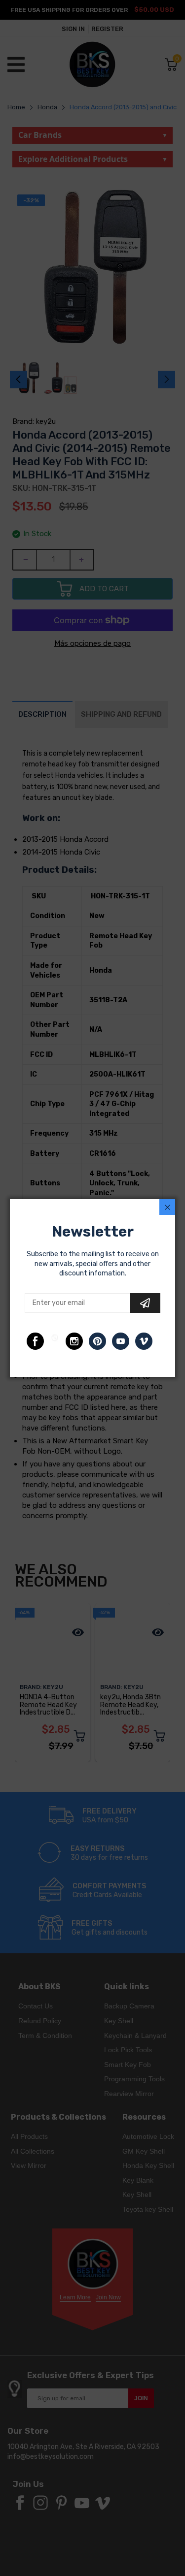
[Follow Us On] (35, 1341)
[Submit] (145, 1303)
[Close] (167, 1207)
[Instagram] (74, 1341)
